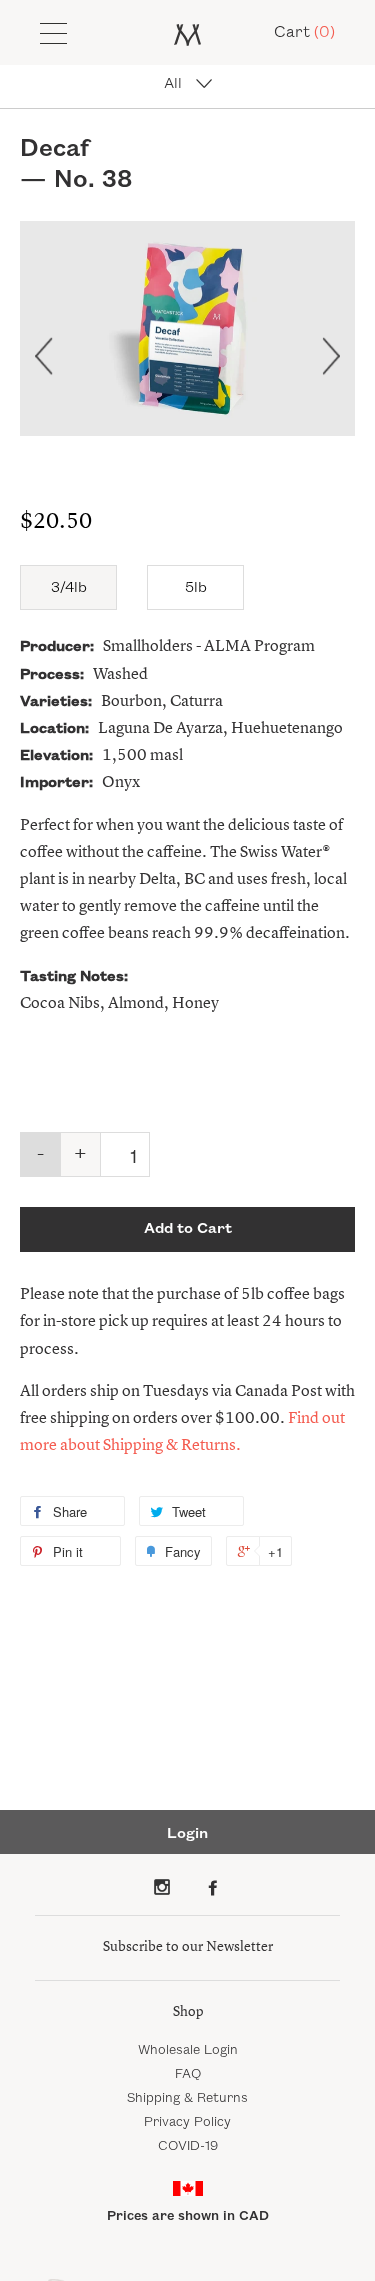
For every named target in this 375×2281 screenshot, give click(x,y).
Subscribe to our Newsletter (188, 1947)
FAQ (188, 2074)
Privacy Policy (187, 2122)
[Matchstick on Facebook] (213, 1887)
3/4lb (69, 588)
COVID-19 (188, 2146)
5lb (196, 588)
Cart (304, 32)
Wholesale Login (188, 2050)
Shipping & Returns (187, 2098)
